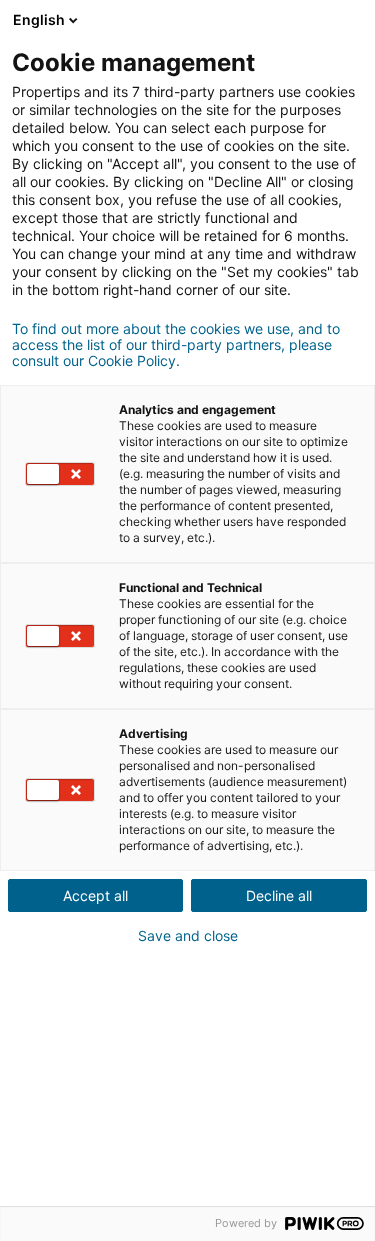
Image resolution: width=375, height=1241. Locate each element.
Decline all (279, 895)
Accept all (95, 895)
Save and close (188, 936)
